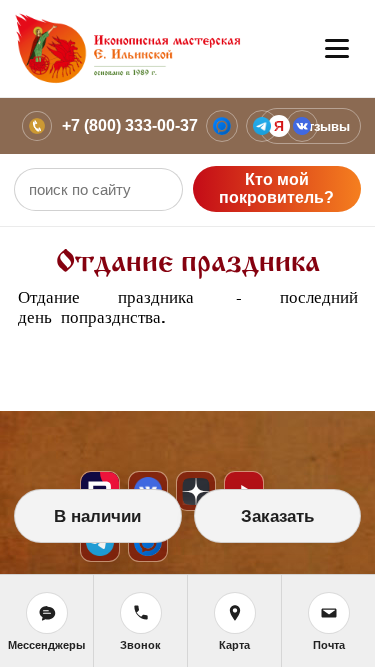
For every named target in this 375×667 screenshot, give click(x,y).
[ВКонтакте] (302, 126)
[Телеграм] (262, 126)
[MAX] (222, 126)
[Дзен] (196, 491)
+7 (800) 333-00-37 (130, 125)
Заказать (277, 516)
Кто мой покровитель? (276, 188)
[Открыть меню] (337, 49)
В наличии (97, 516)
